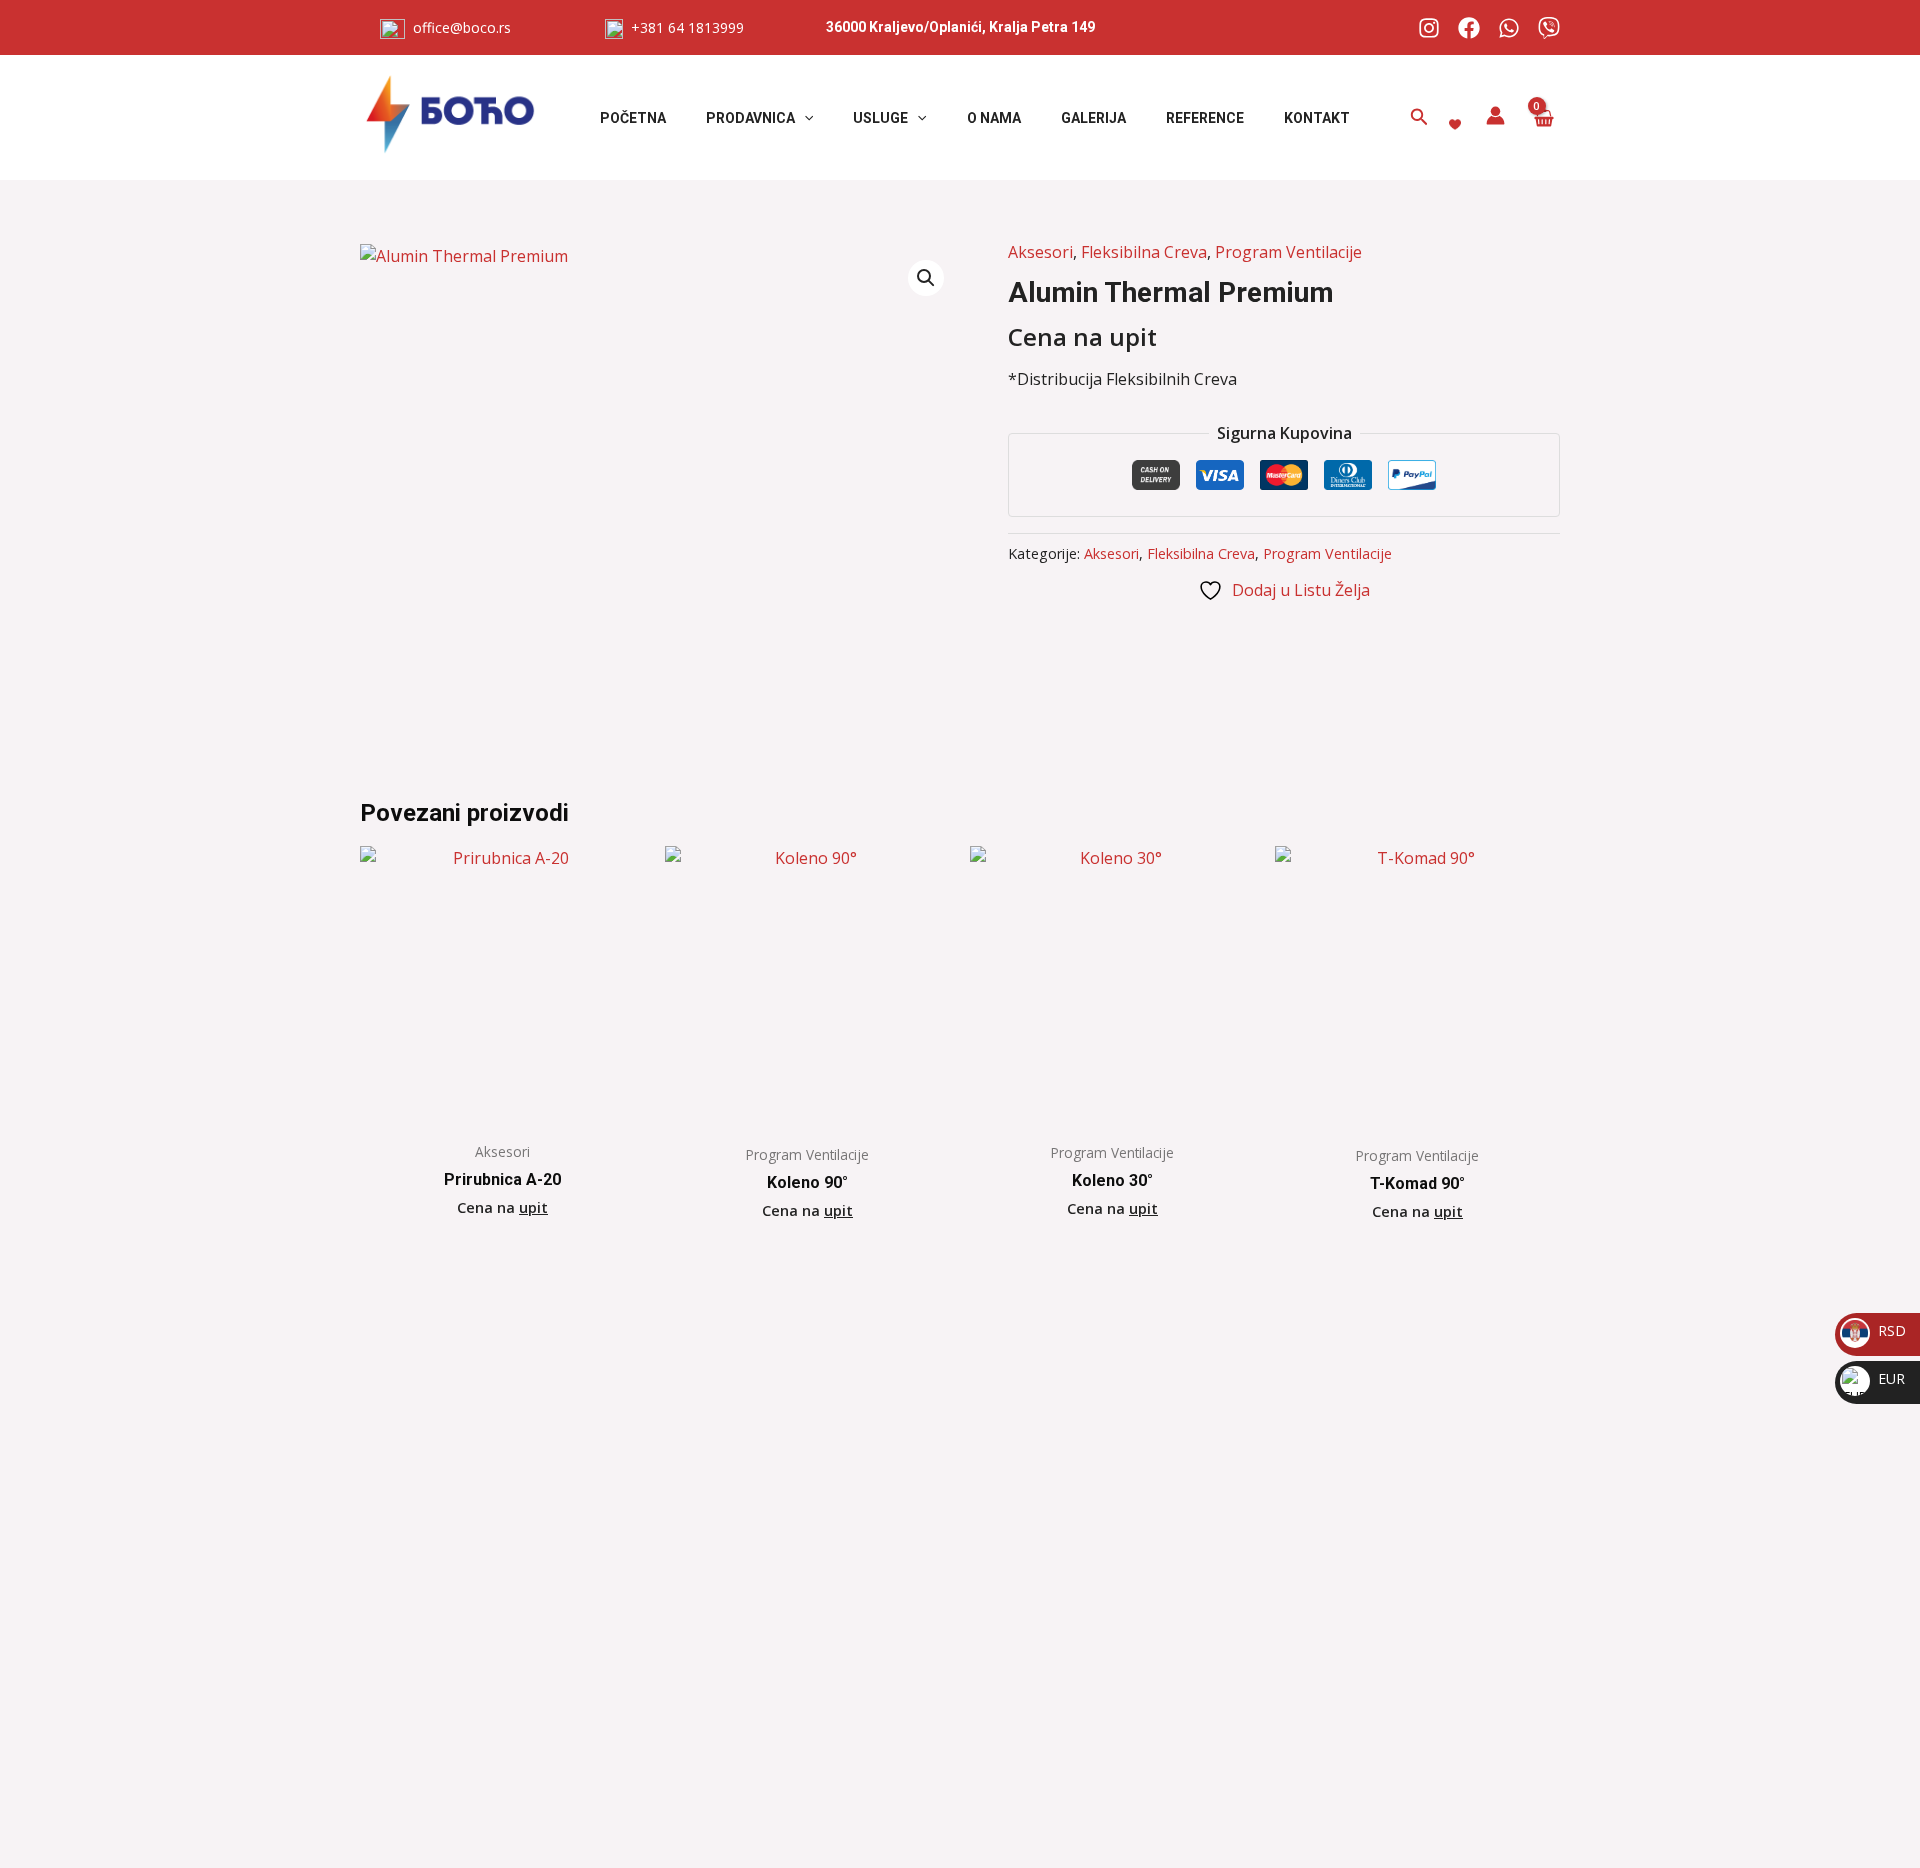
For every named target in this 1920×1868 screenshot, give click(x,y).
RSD (1875, 1330)
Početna (633, 118)
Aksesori (1040, 252)
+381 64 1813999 (683, 27)
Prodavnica (750, 118)
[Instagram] (1429, 28)
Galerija (1093, 118)
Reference (1205, 118)
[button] (804, 118)
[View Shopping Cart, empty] (1542, 117)
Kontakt (1317, 118)
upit (533, 1207)
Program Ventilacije (1288, 252)
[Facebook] (1469, 28)
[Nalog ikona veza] (1495, 115)
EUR (1874, 1378)
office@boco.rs (462, 27)
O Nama (994, 118)
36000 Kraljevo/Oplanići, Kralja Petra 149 (960, 27)
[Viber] (1549, 28)
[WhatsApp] (1509, 28)
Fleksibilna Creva (1144, 252)
